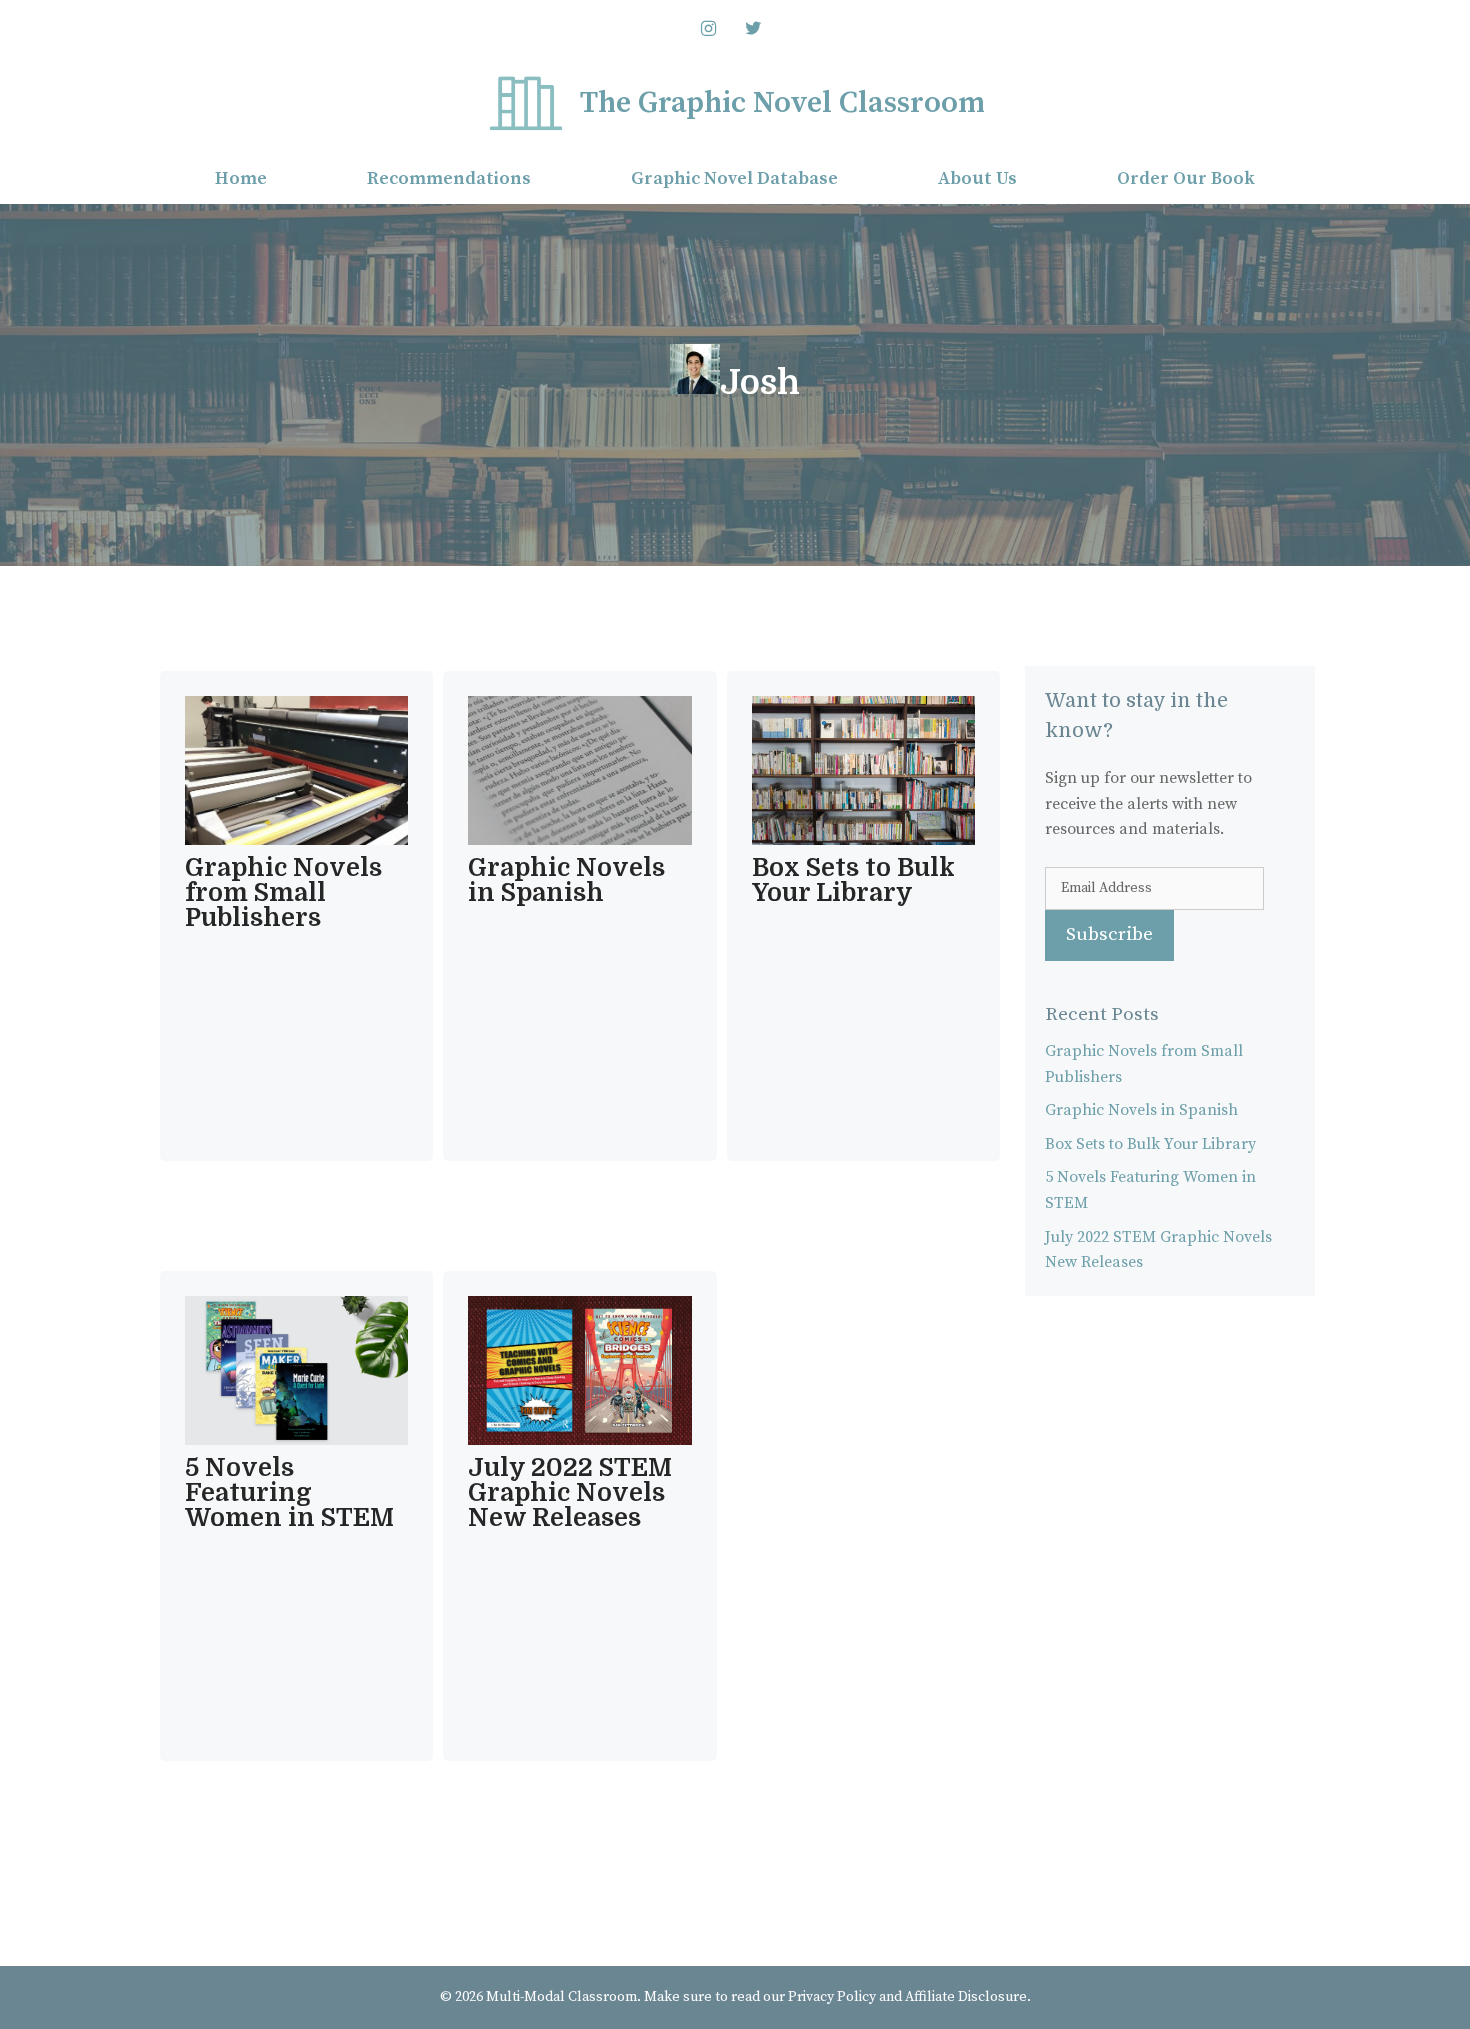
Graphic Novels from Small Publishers (283, 892)
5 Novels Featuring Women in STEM (289, 1492)
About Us (977, 178)
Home (241, 178)
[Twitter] (754, 30)
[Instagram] (708, 30)
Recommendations (449, 178)
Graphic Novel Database (734, 178)
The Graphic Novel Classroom (782, 103)
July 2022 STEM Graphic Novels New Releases (570, 1492)
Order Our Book (1186, 178)
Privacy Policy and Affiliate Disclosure (907, 1997)
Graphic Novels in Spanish (566, 880)
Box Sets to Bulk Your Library (853, 880)
